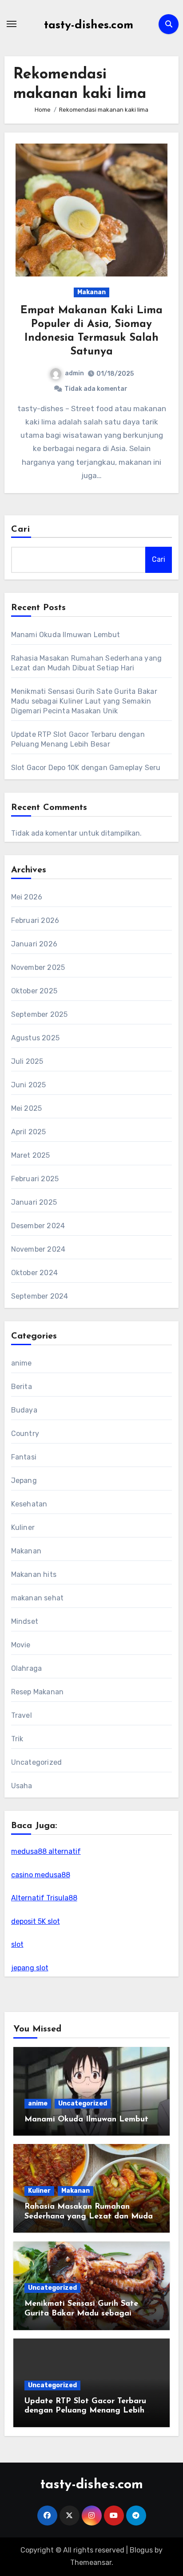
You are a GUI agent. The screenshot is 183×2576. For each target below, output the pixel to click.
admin (74, 373)
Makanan (91, 292)
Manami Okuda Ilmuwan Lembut (66, 635)
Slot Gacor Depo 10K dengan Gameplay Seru (86, 768)
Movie (21, 1645)
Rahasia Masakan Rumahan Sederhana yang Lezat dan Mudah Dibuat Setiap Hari (91, 2216)
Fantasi (24, 1457)
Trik (17, 1739)
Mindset (25, 1621)
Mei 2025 (27, 1108)
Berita (22, 1387)
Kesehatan (29, 1504)
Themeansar (91, 2562)
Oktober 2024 (34, 1273)
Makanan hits (34, 1574)
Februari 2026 (35, 920)
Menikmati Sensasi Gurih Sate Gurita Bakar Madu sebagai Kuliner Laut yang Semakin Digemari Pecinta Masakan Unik (84, 701)
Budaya (24, 1410)
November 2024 (38, 1249)
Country (25, 1434)
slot (17, 1944)
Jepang (24, 1481)
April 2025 (29, 1132)
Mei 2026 (27, 897)
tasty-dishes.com (89, 25)
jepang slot (30, 1968)
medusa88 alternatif (46, 1851)
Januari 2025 (34, 1202)
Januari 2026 (34, 944)
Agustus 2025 (35, 1038)
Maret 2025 (31, 1155)
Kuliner (23, 1527)
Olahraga (27, 1668)
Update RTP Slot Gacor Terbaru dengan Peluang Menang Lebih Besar (85, 2411)
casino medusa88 (41, 1875)
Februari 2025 (35, 1179)
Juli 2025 (27, 1061)
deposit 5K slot (36, 1921)
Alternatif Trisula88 (44, 1898)
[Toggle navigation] (12, 24)
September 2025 (40, 1014)
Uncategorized (37, 1762)
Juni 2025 (29, 1085)
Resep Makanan (38, 1692)
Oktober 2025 (34, 991)
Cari (21, 529)
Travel (22, 1715)
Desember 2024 (38, 1226)
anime (22, 1363)
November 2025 (38, 967)
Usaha (22, 1786)
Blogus (141, 2550)
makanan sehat (38, 1598)
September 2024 (40, 1296)
